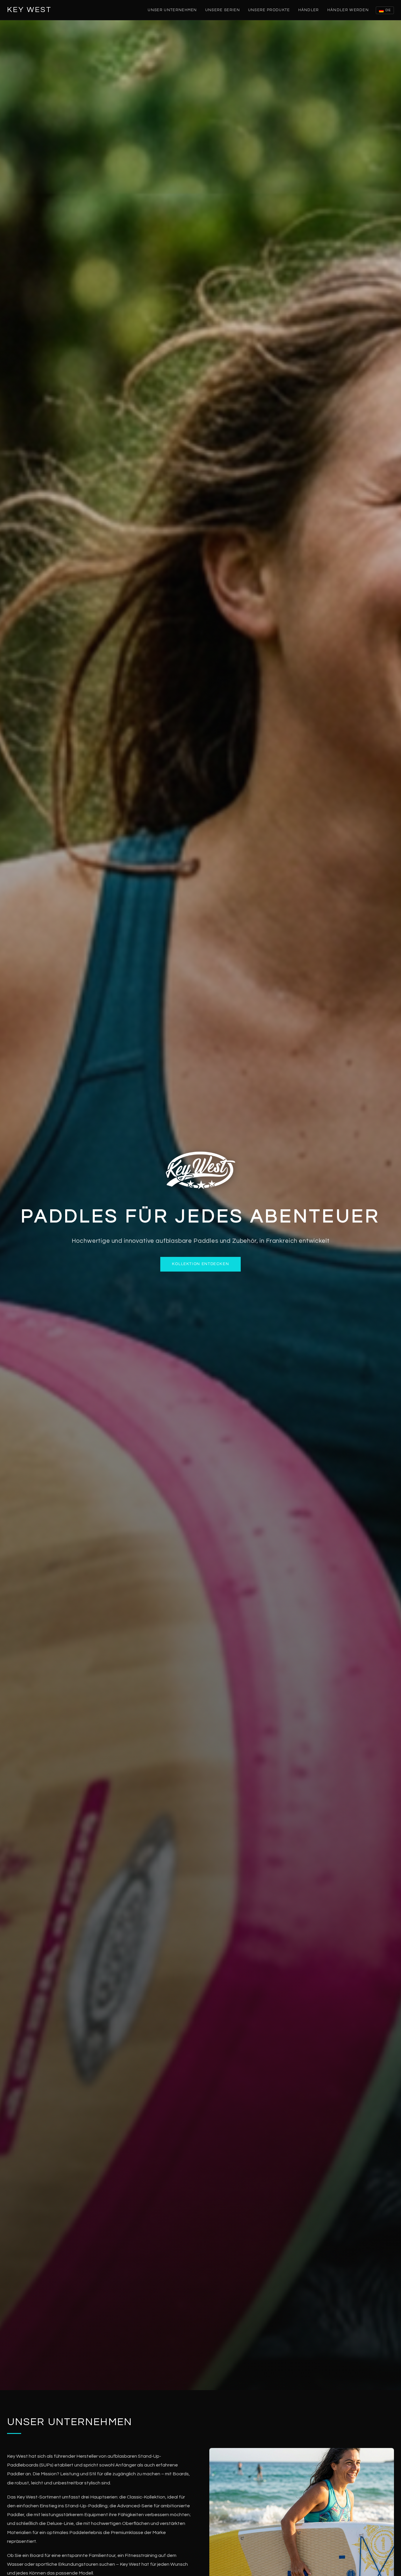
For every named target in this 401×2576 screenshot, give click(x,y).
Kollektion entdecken (201, 1264)
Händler (309, 10)
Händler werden (348, 10)
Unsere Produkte (269, 10)
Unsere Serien (223, 10)
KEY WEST (29, 10)
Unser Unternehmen (172, 10)
